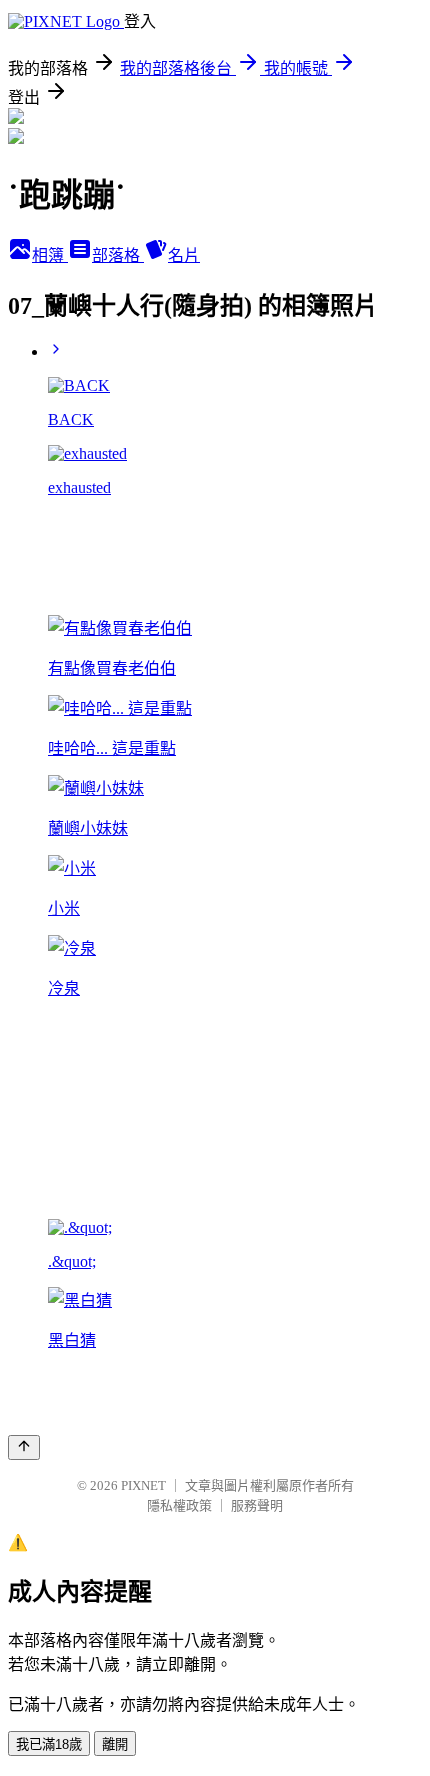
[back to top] (24, 1447)
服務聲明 (257, 1505)
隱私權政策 (179, 1505)
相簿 (50, 255)
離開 (115, 1744)
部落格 (118, 255)
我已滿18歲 (49, 1744)
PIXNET (143, 1485)
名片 (184, 255)
